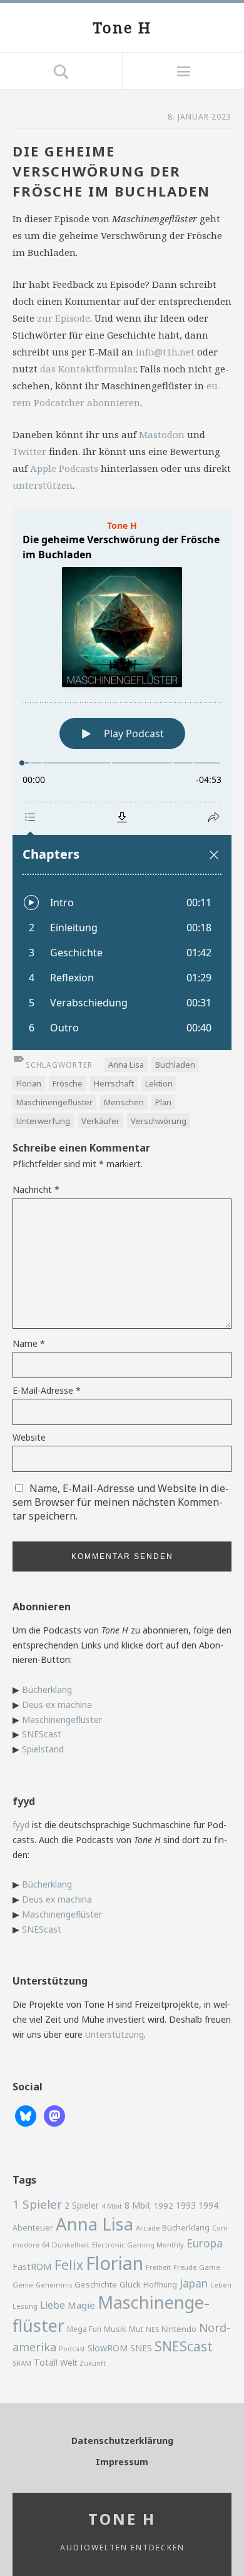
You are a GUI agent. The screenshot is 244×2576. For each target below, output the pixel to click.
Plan (163, 1102)
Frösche (68, 1083)
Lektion (159, 1083)
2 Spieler (82, 2205)
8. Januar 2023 (200, 117)
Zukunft (93, 2363)
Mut (136, 2329)
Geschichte (96, 2284)
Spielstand (43, 1749)
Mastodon (162, 434)
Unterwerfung (43, 1121)
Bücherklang (47, 1689)
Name (29, 1343)
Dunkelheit (71, 2245)
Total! (46, 2362)
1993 (186, 2205)
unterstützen (43, 485)
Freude (185, 2267)
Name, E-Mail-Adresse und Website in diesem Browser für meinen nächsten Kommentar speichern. (121, 1502)
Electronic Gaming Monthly (138, 2245)
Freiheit (158, 2267)
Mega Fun (84, 2329)
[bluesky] (26, 2115)
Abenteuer (33, 2227)
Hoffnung (160, 2285)
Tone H (122, 27)
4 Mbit (112, 2206)
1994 (208, 2205)
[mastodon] (54, 2115)
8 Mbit (138, 2205)
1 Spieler (37, 2204)
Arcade (148, 2228)
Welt (69, 2363)
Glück (130, 2284)
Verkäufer (100, 1121)
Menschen (124, 1102)
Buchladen (175, 1065)
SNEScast (42, 1734)
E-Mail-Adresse (47, 1390)
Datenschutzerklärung (122, 2441)
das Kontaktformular (88, 369)
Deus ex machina (57, 1705)
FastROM (32, 2266)
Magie (81, 2305)
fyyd (21, 1825)
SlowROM (108, 2348)
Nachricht (36, 1189)
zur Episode (64, 318)
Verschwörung (159, 1121)
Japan (194, 2283)
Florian (29, 1083)
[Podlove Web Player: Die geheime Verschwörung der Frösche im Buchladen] (122, 779)
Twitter (29, 451)
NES (152, 2329)
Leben (221, 2285)
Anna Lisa (126, 1065)
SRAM (22, 2363)
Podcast (72, 2349)
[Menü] (183, 71)
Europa (205, 2243)
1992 (163, 2205)
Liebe (53, 2305)
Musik (115, 2329)
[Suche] (61, 71)
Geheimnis (54, 2285)
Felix (69, 2265)
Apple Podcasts (64, 468)
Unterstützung (114, 2034)
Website (29, 1437)
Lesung (25, 2306)
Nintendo (179, 2329)
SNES (141, 2348)
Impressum (122, 2462)
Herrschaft (114, 1083)
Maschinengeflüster (54, 1102)
